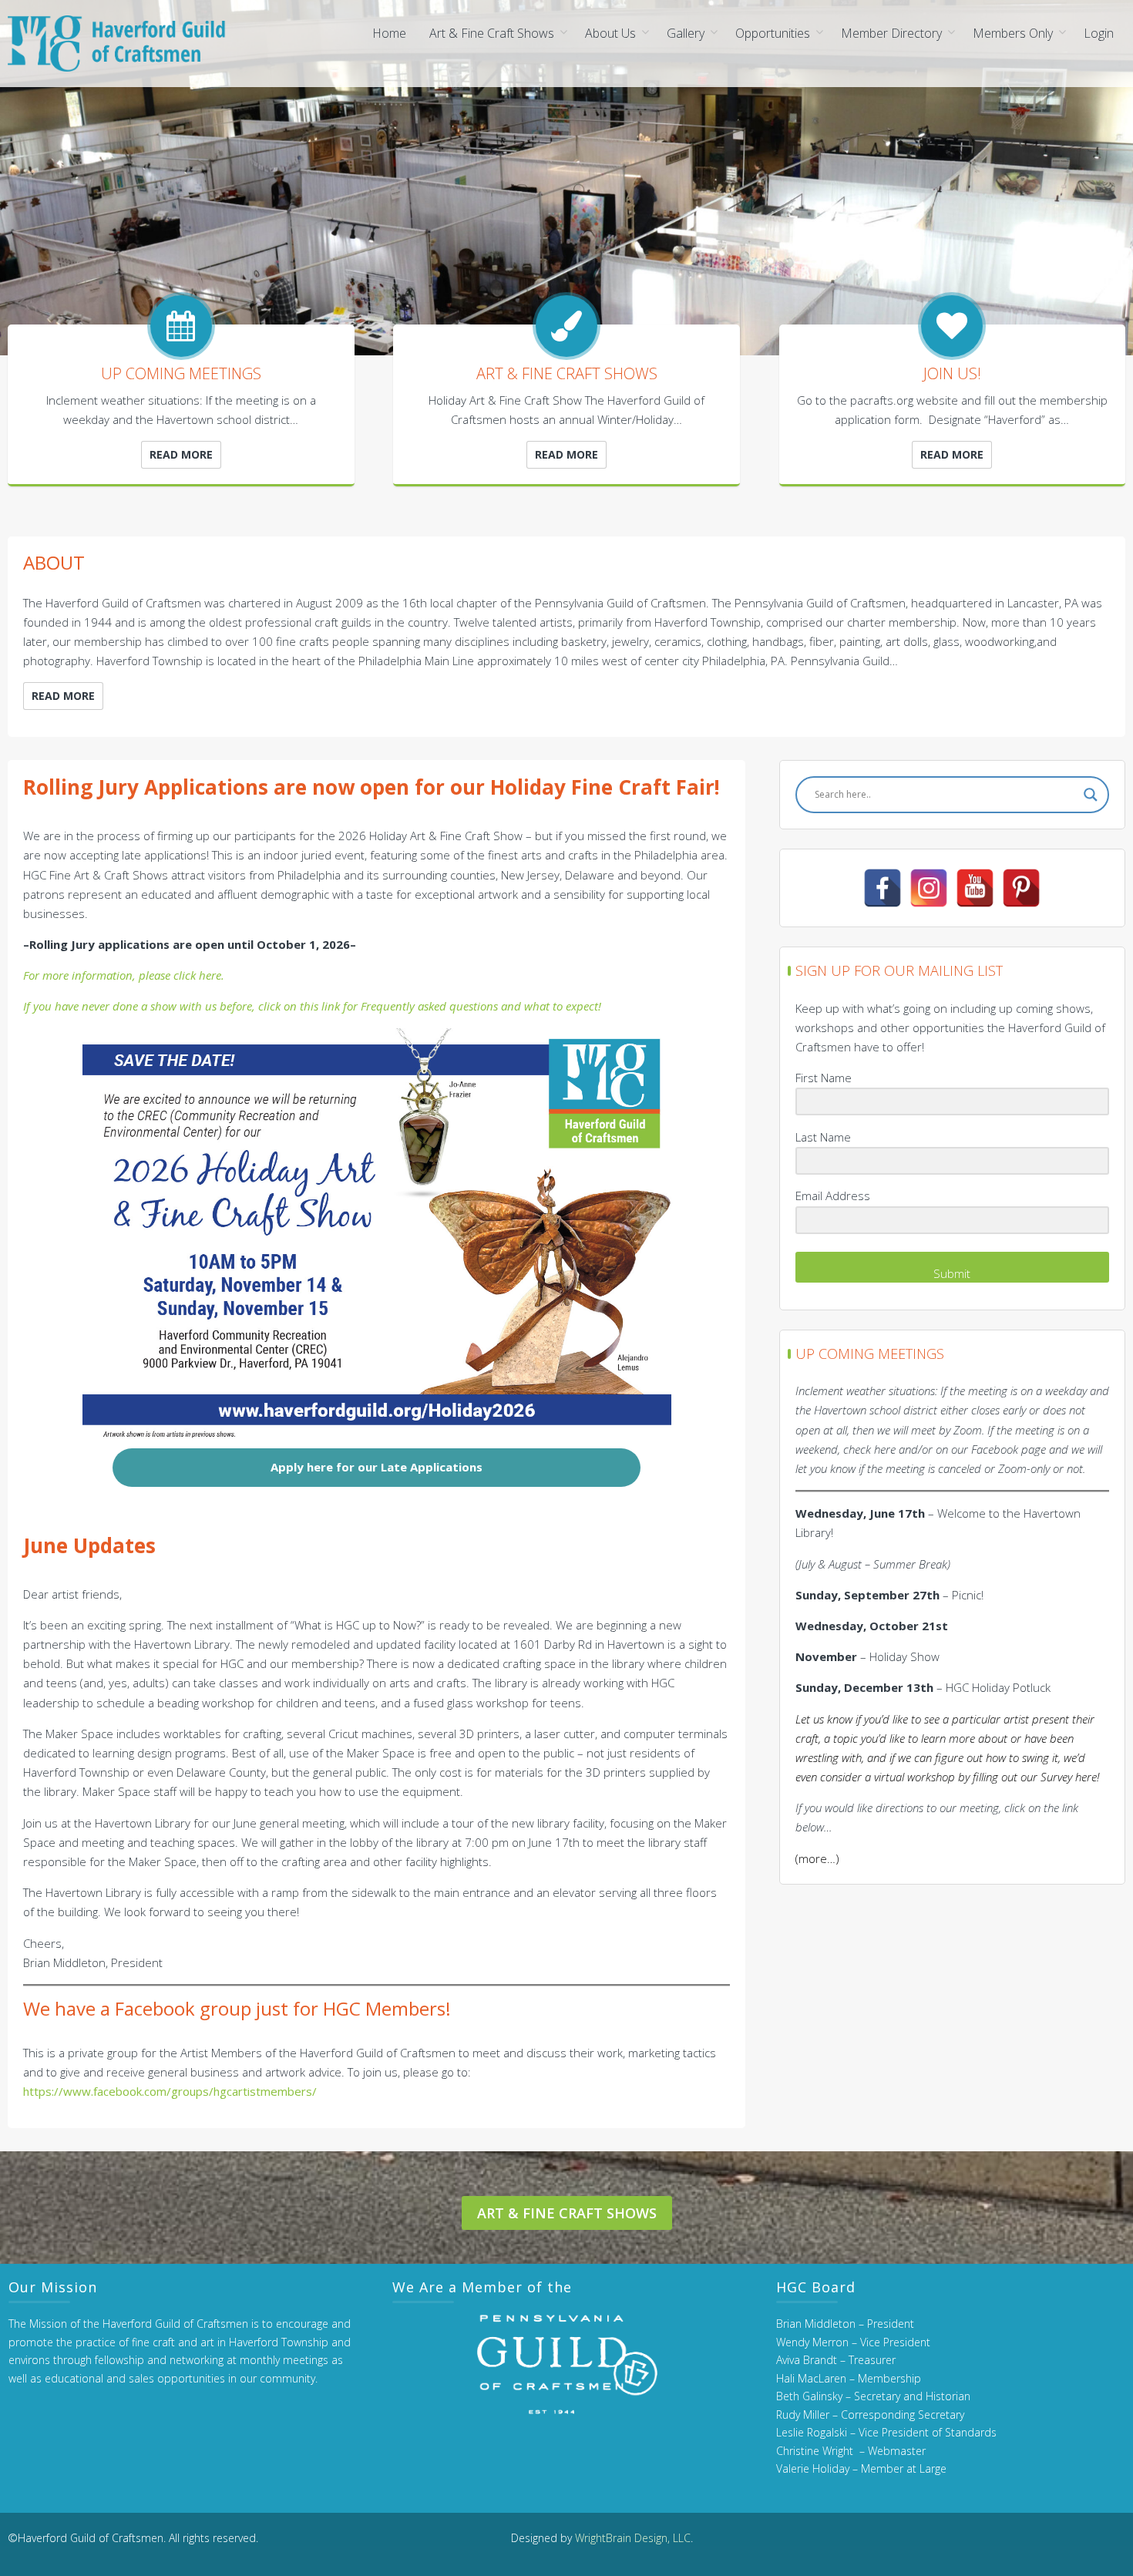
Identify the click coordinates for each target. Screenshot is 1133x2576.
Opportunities (773, 33)
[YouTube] (975, 888)
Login (1099, 33)
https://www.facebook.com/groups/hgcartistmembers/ (170, 2091)
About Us (610, 33)
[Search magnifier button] (1091, 795)
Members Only (1013, 33)
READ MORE (181, 454)
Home (389, 33)
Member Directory (891, 33)
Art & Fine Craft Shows (492, 33)
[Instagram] (929, 888)
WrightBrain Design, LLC (633, 2538)
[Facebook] (883, 888)
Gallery (686, 33)
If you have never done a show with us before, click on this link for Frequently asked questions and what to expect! (312, 1006)
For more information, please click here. (124, 975)
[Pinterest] (1021, 888)
